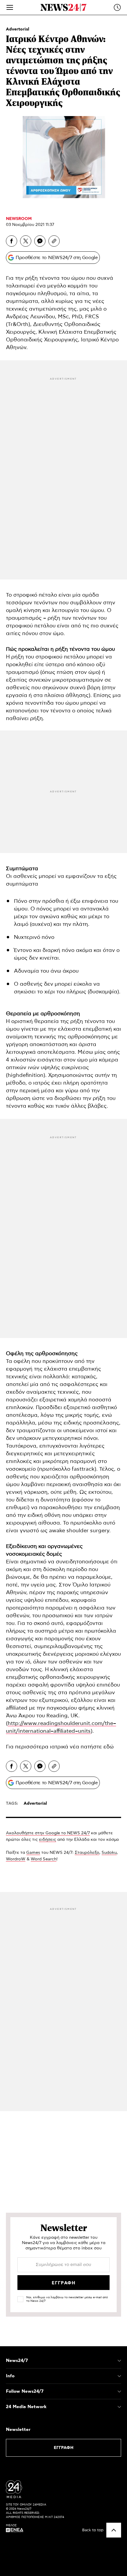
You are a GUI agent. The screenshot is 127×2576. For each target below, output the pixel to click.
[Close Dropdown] (119, 2361)
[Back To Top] (114, 2530)
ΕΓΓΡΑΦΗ (64, 2448)
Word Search (44, 1859)
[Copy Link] (54, 241)
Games (33, 1853)
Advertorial (18, 29)
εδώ (109, 1747)
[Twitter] (26, 241)
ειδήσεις (48, 1840)
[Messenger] (40, 241)
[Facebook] (12, 241)
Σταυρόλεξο (87, 1853)
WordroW (16, 1859)
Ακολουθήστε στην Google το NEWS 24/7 (48, 1833)
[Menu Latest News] (117, 7)
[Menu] (10, 7)
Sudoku (109, 1853)
